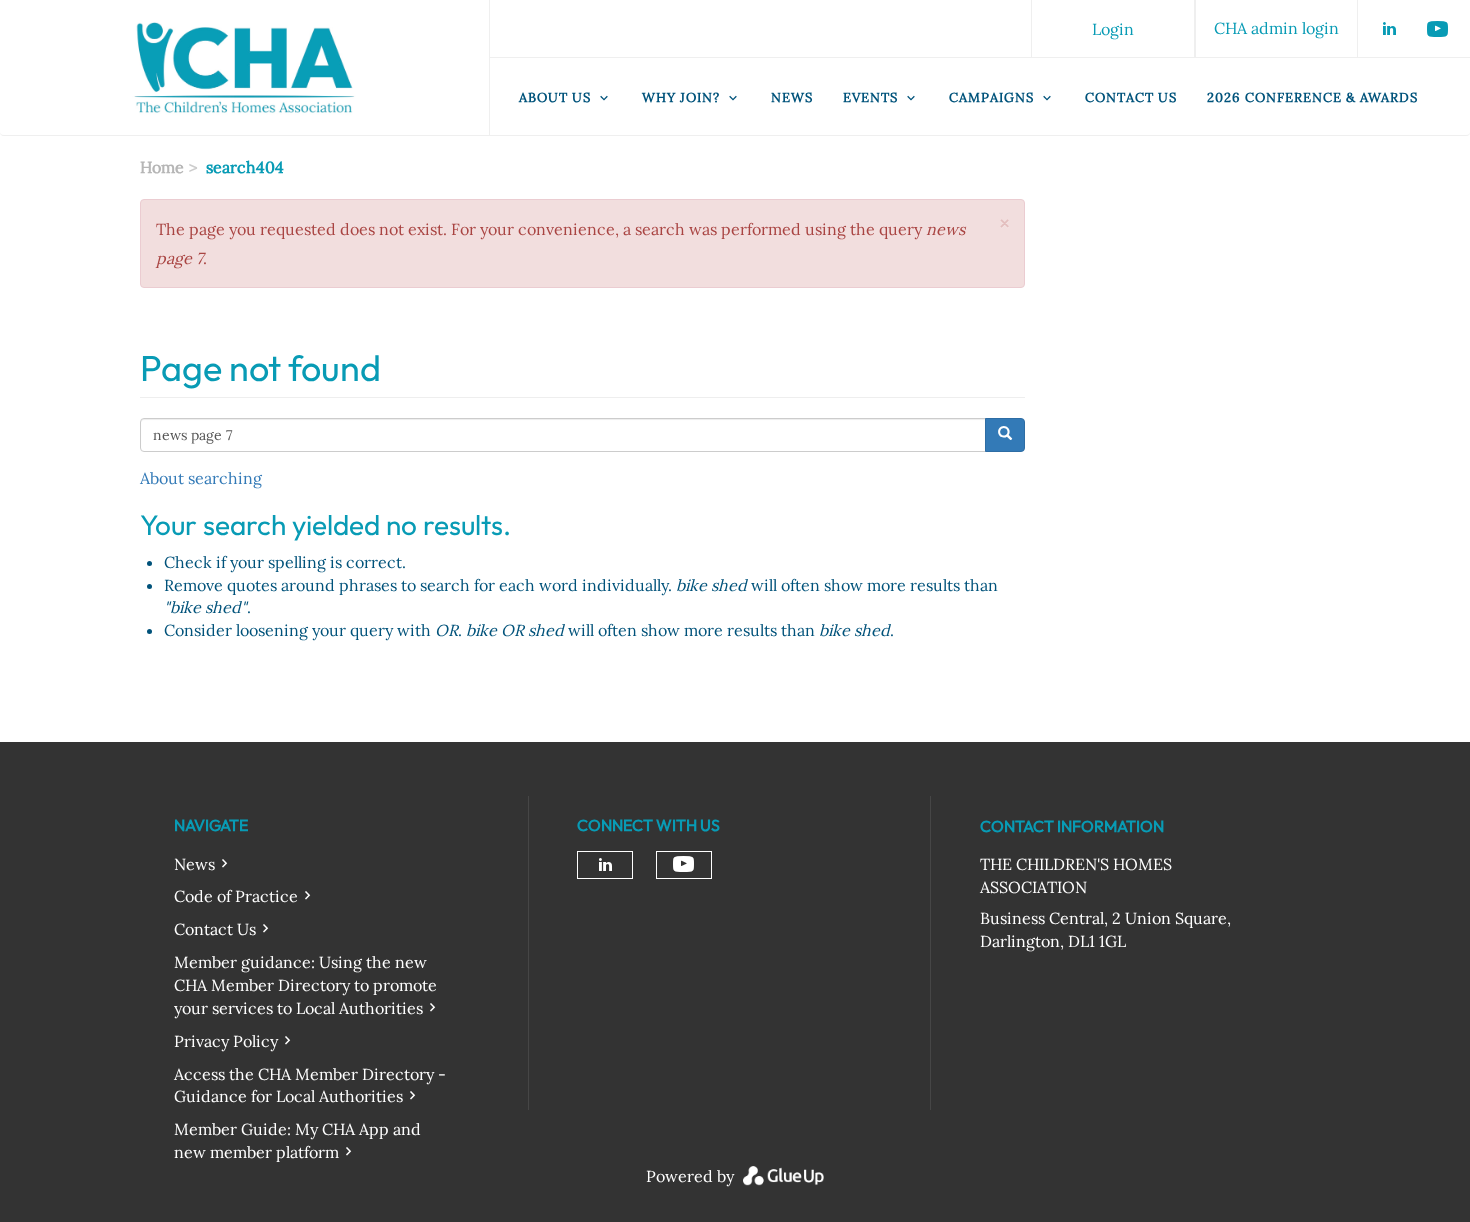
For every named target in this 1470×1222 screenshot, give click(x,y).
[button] (1004, 223)
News (792, 97)
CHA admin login (1276, 28)
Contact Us (1131, 97)
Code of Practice (236, 896)
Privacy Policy (226, 1041)
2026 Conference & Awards (1312, 97)
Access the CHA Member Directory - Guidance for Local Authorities (310, 1085)
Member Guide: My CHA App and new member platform (297, 1140)
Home (162, 167)
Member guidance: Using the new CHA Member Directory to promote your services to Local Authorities (305, 985)
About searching (201, 478)
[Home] (244, 68)
